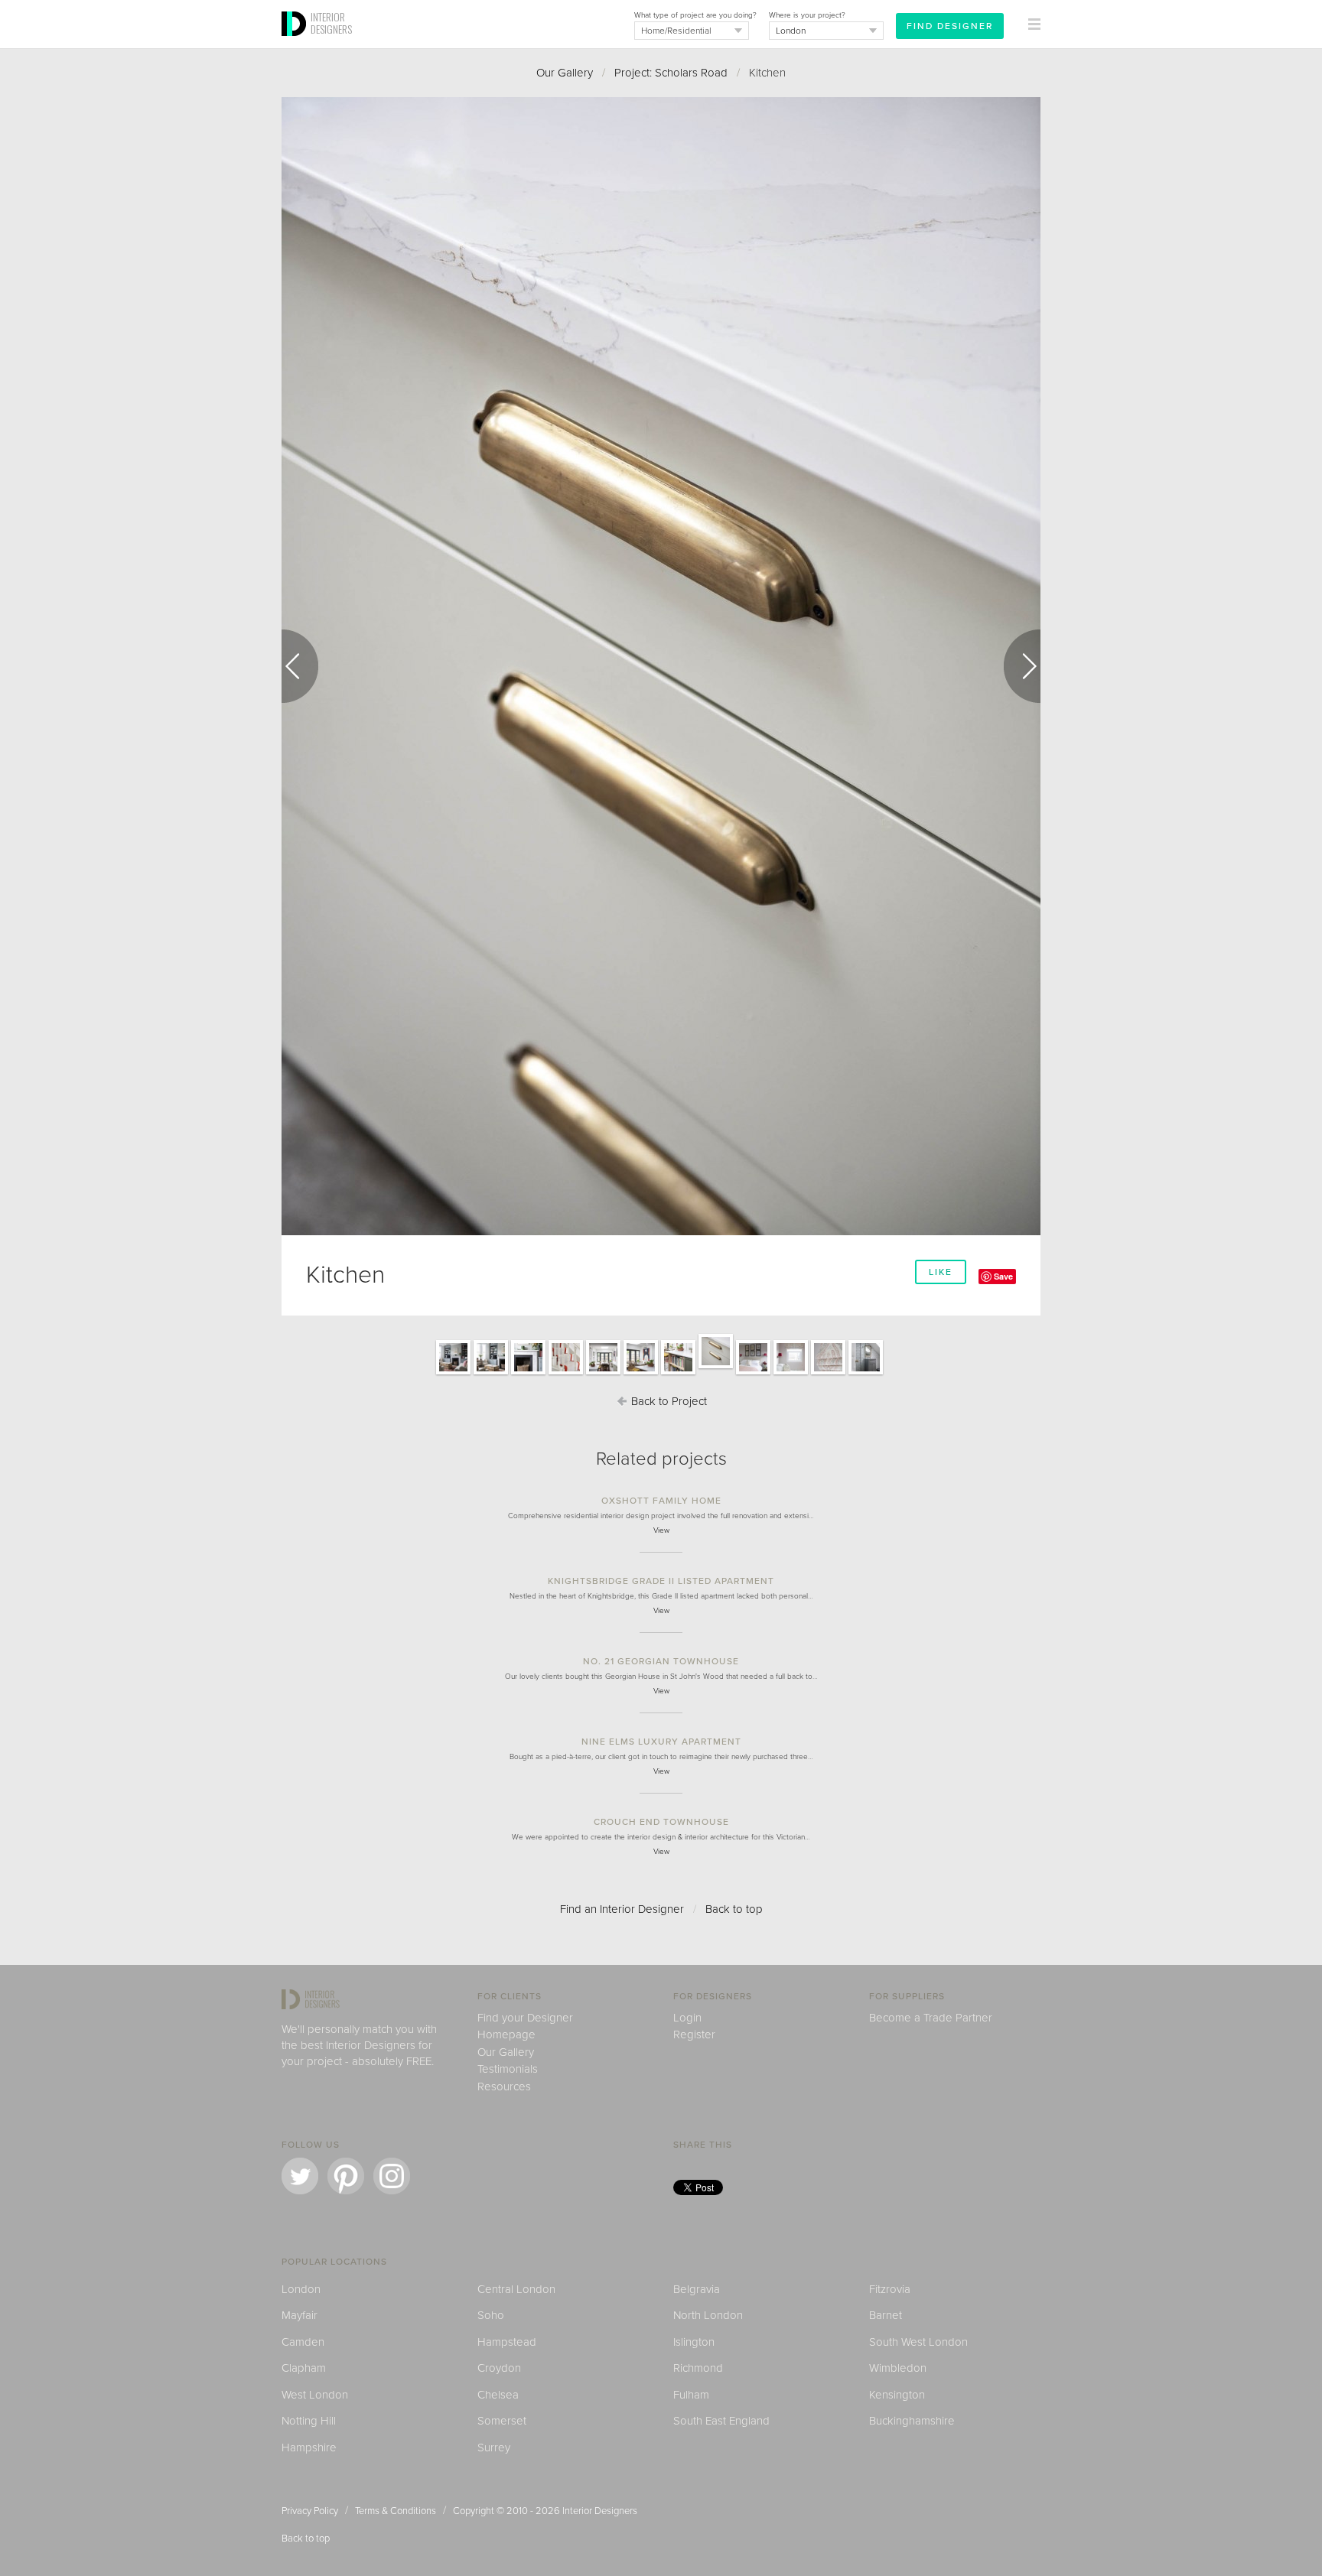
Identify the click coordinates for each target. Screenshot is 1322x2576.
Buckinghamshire (912, 2421)
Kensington (897, 2395)
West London (315, 2395)
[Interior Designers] (296, 44)
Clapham (304, 2368)
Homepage (506, 2034)
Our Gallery (565, 73)
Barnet (886, 2315)
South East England (721, 2421)
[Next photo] (1022, 666)
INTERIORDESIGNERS (331, 23)
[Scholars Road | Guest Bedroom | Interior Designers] (753, 1374)
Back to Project (668, 1401)
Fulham (691, 2395)
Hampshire (309, 2448)
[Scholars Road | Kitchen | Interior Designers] (603, 1374)
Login (687, 2018)
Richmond (698, 2368)
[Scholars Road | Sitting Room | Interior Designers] (453, 1374)
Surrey (494, 2448)
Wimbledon (898, 2368)
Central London (516, 2289)
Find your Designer (525, 2018)
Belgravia (697, 2289)
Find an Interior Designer (622, 1909)
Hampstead (507, 2342)
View (661, 1530)
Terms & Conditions (396, 2511)
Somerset (502, 2421)
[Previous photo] (300, 666)
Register (694, 2034)
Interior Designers (600, 2511)
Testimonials (508, 2069)
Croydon (499, 2368)
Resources (504, 2086)
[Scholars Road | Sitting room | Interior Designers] (528, 1374)
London (301, 2289)
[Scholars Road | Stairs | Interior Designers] (566, 1374)
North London (708, 2315)
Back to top (734, 1909)
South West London (918, 2342)
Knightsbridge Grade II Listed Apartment (661, 1581)
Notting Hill (309, 2421)
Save (1003, 1276)
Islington (694, 2342)
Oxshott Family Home (661, 1501)
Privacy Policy (310, 2511)
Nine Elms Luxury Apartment (661, 1742)
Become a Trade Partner (931, 2018)
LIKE (941, 1272)
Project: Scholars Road (671, 73)
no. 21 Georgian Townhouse (661, 1661)
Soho (491, 2315)
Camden (303, 2342)
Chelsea (498, 2395)
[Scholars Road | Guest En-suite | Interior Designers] (866, 1374)
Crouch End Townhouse (661, 1822)
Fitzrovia (890, 2289)
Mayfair (300, 2315)
